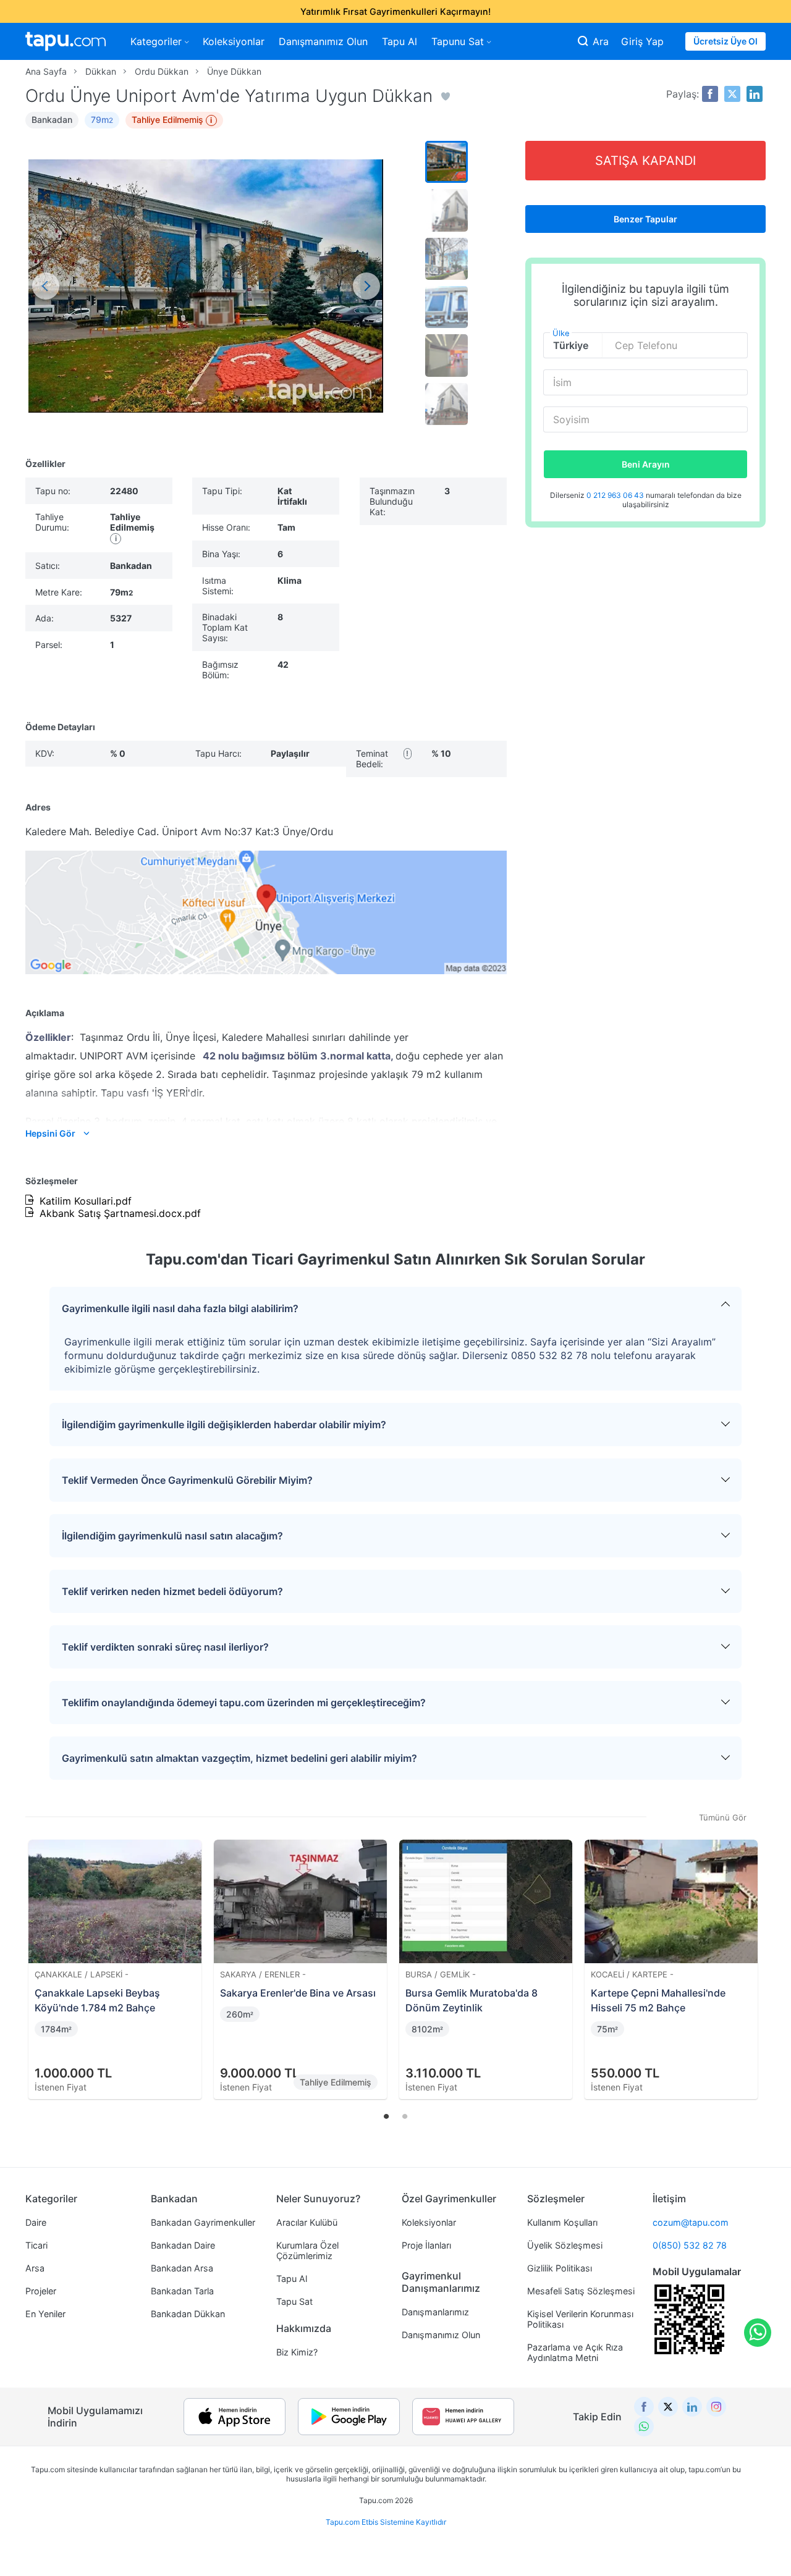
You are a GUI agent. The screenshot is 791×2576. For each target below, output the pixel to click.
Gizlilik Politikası (560, 2268)
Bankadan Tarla (182, 2291)
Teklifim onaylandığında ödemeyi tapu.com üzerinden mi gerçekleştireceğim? (244, 1703)
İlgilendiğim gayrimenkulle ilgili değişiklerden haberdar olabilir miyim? (224, 1425)
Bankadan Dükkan (188, 2314)
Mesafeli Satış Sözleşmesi (581, 2291)
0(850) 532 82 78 (690, 2245)
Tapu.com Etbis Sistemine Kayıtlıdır (386, 2522)
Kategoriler (156, 41)
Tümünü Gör (723, 1817)
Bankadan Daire (183, 2245)
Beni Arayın (646, 464)
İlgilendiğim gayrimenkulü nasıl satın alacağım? (172, 1536)
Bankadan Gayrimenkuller (203, 2222)
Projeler (41, 2291)
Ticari (36, 2245)
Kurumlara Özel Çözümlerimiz (307, 2250)
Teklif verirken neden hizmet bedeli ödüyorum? (172, 1591)
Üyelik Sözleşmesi (565, 2245)
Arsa (35, 2268)
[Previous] (39, 1955)
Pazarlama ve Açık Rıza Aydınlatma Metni (575, 2352)
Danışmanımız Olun (323, 41)
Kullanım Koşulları (562, 2222)
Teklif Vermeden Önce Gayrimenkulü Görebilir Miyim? (187, 1480)
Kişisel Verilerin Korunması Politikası (580, 2319)
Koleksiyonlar (234, 41)
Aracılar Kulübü (307, 2222)
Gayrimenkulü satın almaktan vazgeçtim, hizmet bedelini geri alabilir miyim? (239, 1758)
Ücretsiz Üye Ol (725, 41)
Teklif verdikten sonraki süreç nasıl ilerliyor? (165, 1647)
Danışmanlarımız (435, 2312)
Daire (36, 2222)
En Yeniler (45, 2314)
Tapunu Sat (458, 41)
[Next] (752, 1955)
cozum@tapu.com (691, 2222)
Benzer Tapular (645, 219)
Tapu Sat (294, 2301)
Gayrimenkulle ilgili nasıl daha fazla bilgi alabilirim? (180, 1308)
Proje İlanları (426, 2245)
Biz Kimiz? (297, 2352)
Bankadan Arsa (182, 2268)
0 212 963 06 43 (616, 495)
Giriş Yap (642, 41)
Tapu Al (400, 41)
